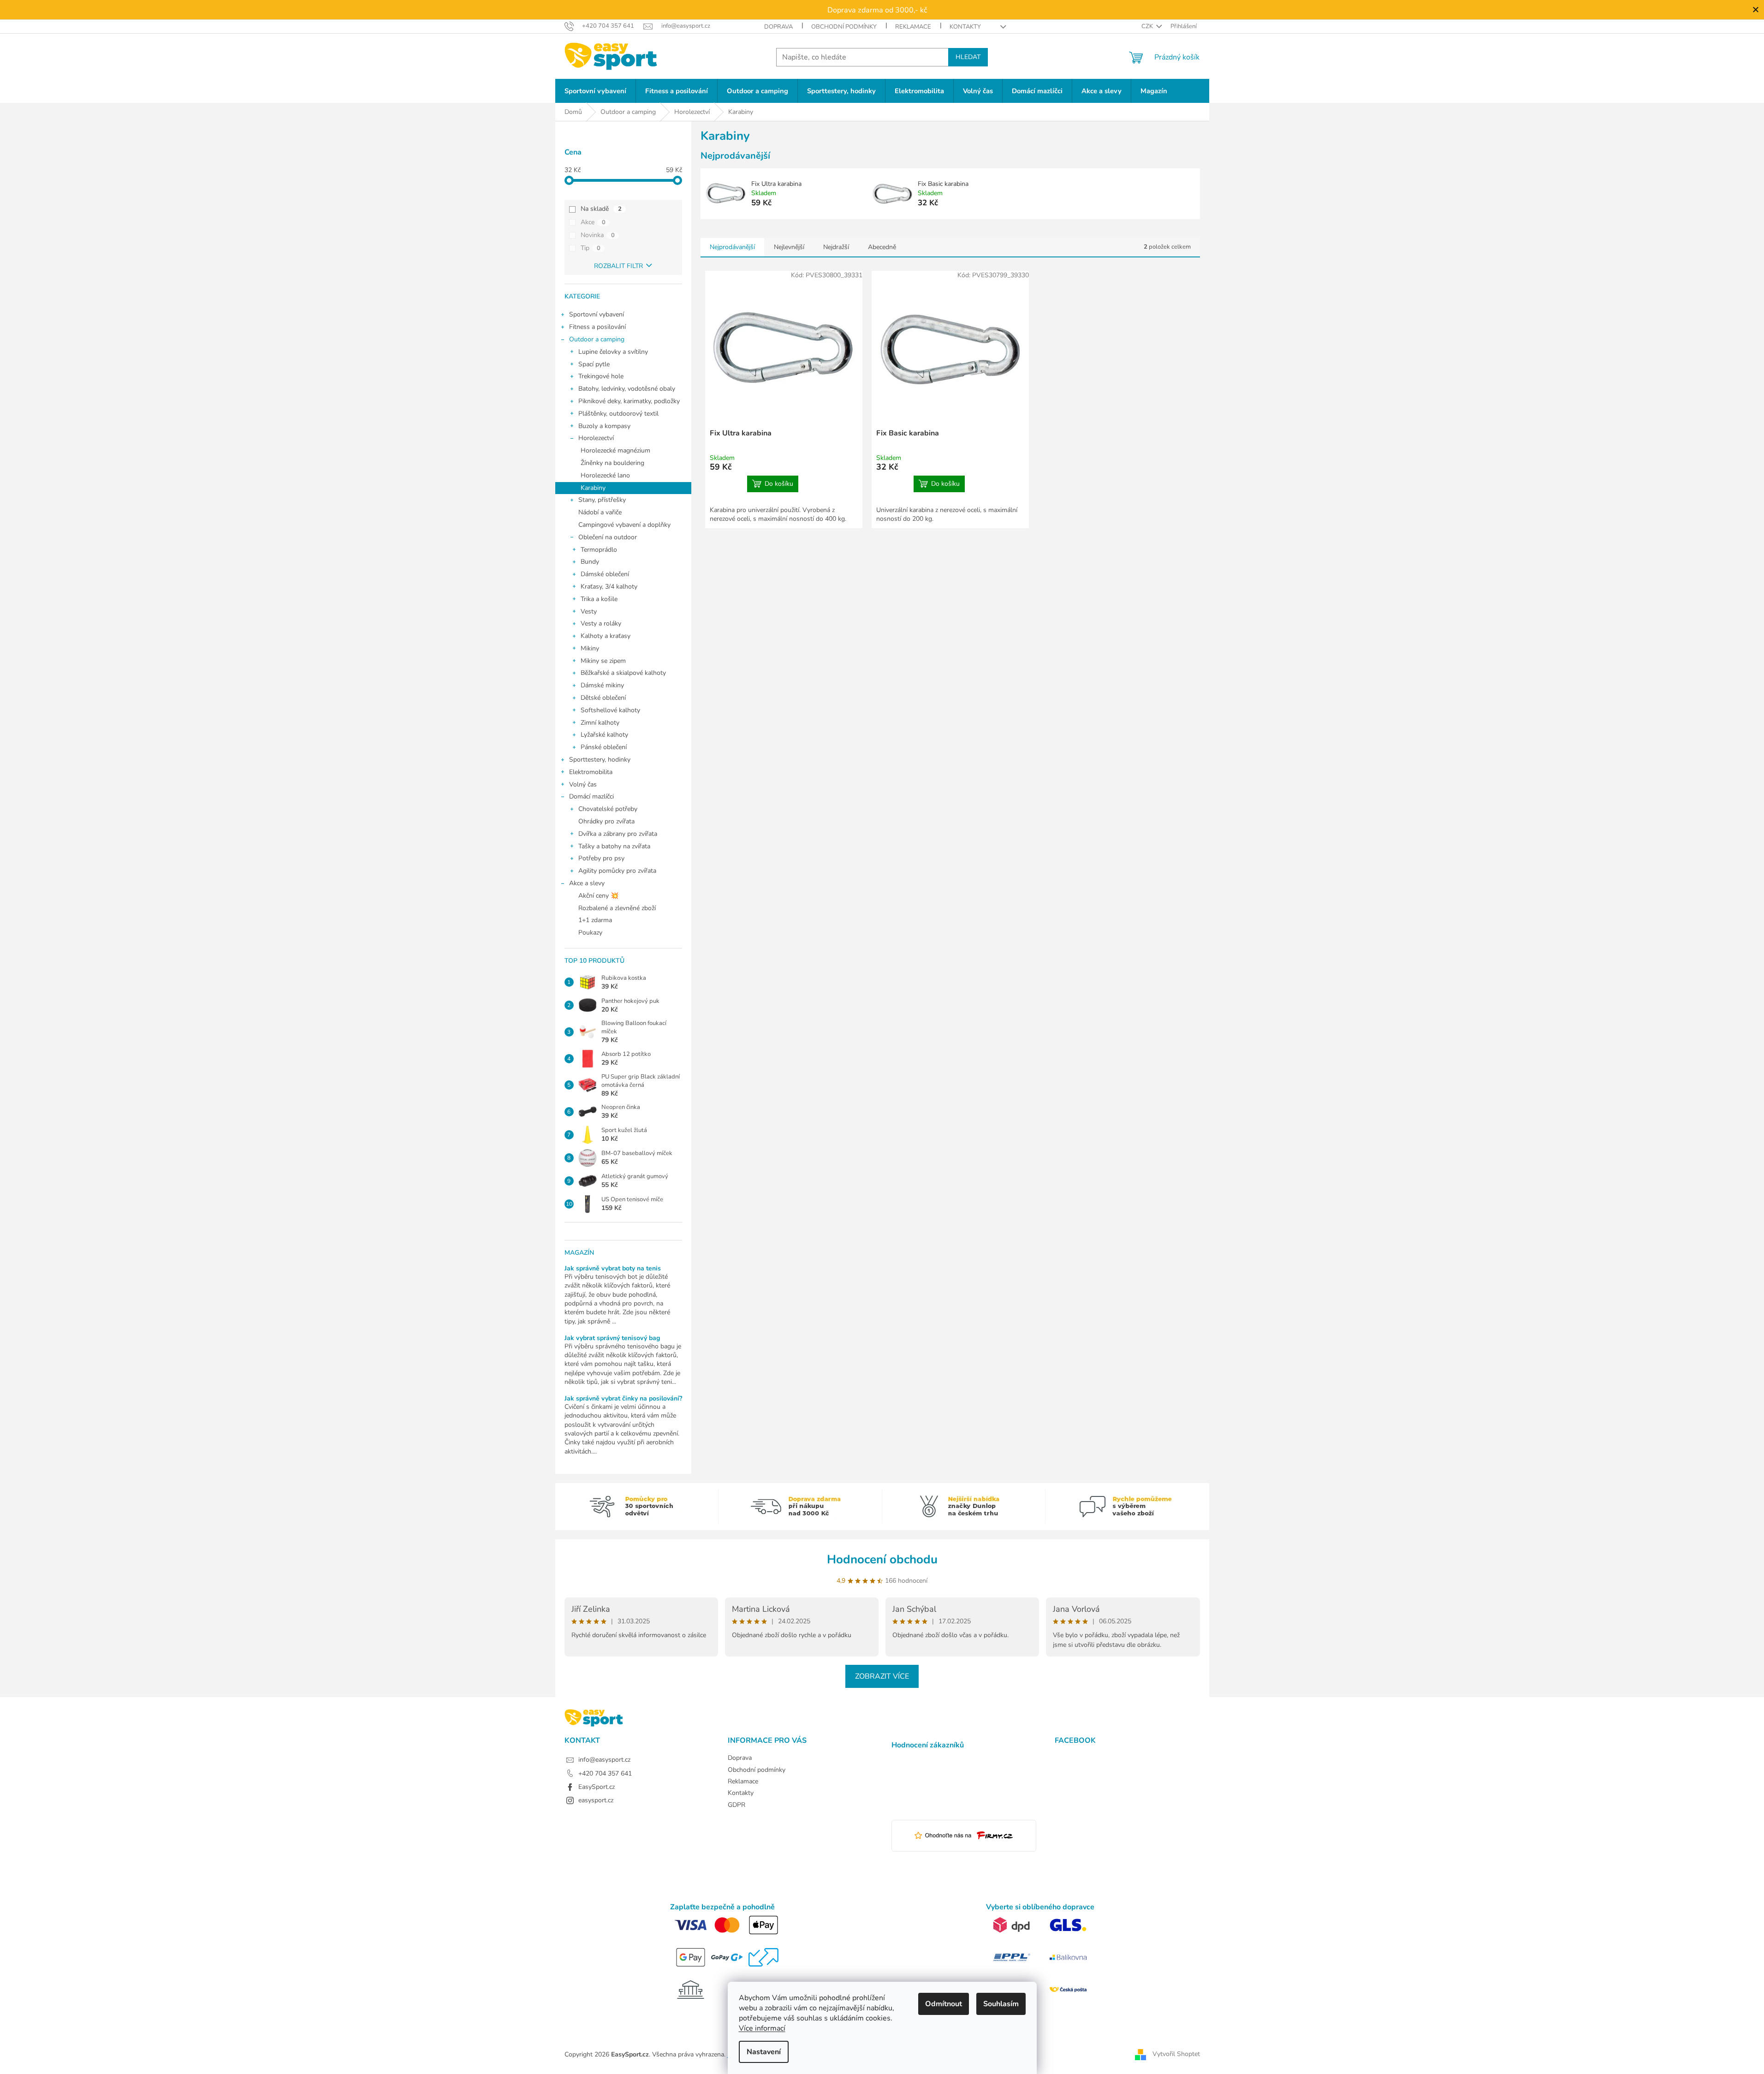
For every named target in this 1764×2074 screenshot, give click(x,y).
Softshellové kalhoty (610, 710)
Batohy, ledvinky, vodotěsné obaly (627, 389)
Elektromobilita (591, 772)
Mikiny (590, 648)
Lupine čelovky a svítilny (613, 352)
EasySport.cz (597, 1787)
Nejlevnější (789, 247)
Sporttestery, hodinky (600, 760)
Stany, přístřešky (602, 500)
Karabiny (593, 488)
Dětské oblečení (603, 698)
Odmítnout (944, 2004)
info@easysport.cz (604, 1760)
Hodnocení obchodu (882, 1559)
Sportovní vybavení (597, 314)
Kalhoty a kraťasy (606, 636)
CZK (1148, 26)
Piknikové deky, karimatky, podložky (629, 401)
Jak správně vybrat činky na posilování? (623, 1398)
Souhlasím (1001, 2004)
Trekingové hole (601, 376)
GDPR (736, 1805)
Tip (591, 248)
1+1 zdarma (595, 920)
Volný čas (583, 784)
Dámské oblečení (605, 574)
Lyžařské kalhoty (604, 735)
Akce (593, 222)
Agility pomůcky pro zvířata (617, 871)
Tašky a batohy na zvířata (614, 846)
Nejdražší (836, 247)
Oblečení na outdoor (608, 537)
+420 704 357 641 (605, 1773)
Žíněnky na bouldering (612, 463)
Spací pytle (594, 364)
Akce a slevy (587, 883)
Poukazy (590, 933)
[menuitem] (595, 91)
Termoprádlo (599, 550)
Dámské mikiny (602, 685)
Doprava (778, 27)
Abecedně (882, 247)
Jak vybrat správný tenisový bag (612, 1338)
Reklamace (913, 27)
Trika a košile (599, 599)
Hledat (968, 57)
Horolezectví (596, 438)
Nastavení (764, 2052)
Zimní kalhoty (600, 723)
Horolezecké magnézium (615, 450)
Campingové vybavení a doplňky (624, 525)
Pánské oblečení (604, 747)
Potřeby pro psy (601, 858)
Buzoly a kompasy (604, 426)
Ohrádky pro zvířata (606, 821)
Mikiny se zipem (603, 661)
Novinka (598, 235)
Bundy (590, 562)
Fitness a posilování (597, 327)
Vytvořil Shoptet (1176, 2054)
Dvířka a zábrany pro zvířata (618, 834)
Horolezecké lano (605, 475)
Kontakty (965, 27)
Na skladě (601, 209)
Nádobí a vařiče (600, 512)
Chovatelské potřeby (608, 809)
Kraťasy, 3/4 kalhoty (609, 587)
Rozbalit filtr (618, 266)
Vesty (589, 611)
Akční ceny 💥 (598, 896)
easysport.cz (596, 1800)
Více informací (762, 2028)
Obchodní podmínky (844, 27)
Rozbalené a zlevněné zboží (617, 908)
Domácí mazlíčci (591, 796)
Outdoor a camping (597, 339)
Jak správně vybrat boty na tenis (613, 1268)
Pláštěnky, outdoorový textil (618, 414)
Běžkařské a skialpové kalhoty (623, 673)
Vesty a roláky (601, 623)
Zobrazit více (882, 1676)
